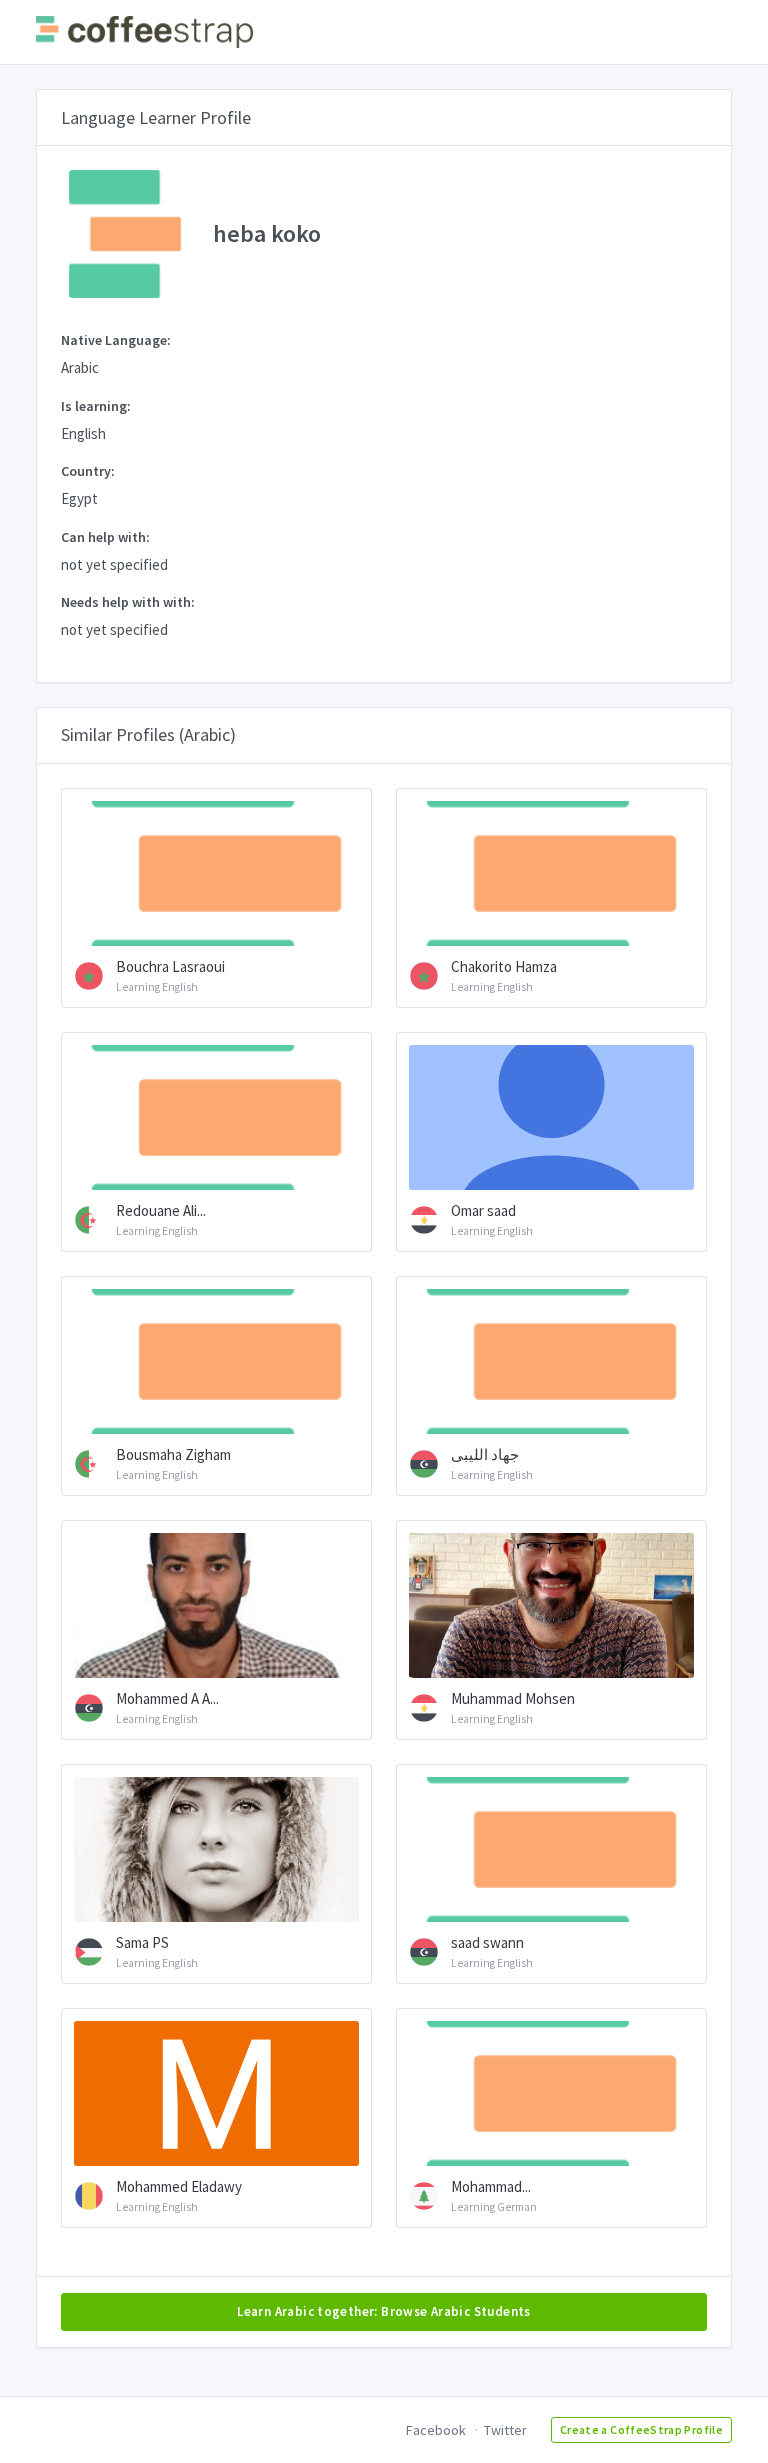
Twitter (505, 2430)
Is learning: (96, 406)
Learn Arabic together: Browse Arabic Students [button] (384, 2311)
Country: (88, 471)
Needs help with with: (128, 602)
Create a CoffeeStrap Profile (641, 2429)
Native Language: (116, 340)
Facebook (436, 2430)
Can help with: (105, 537)
